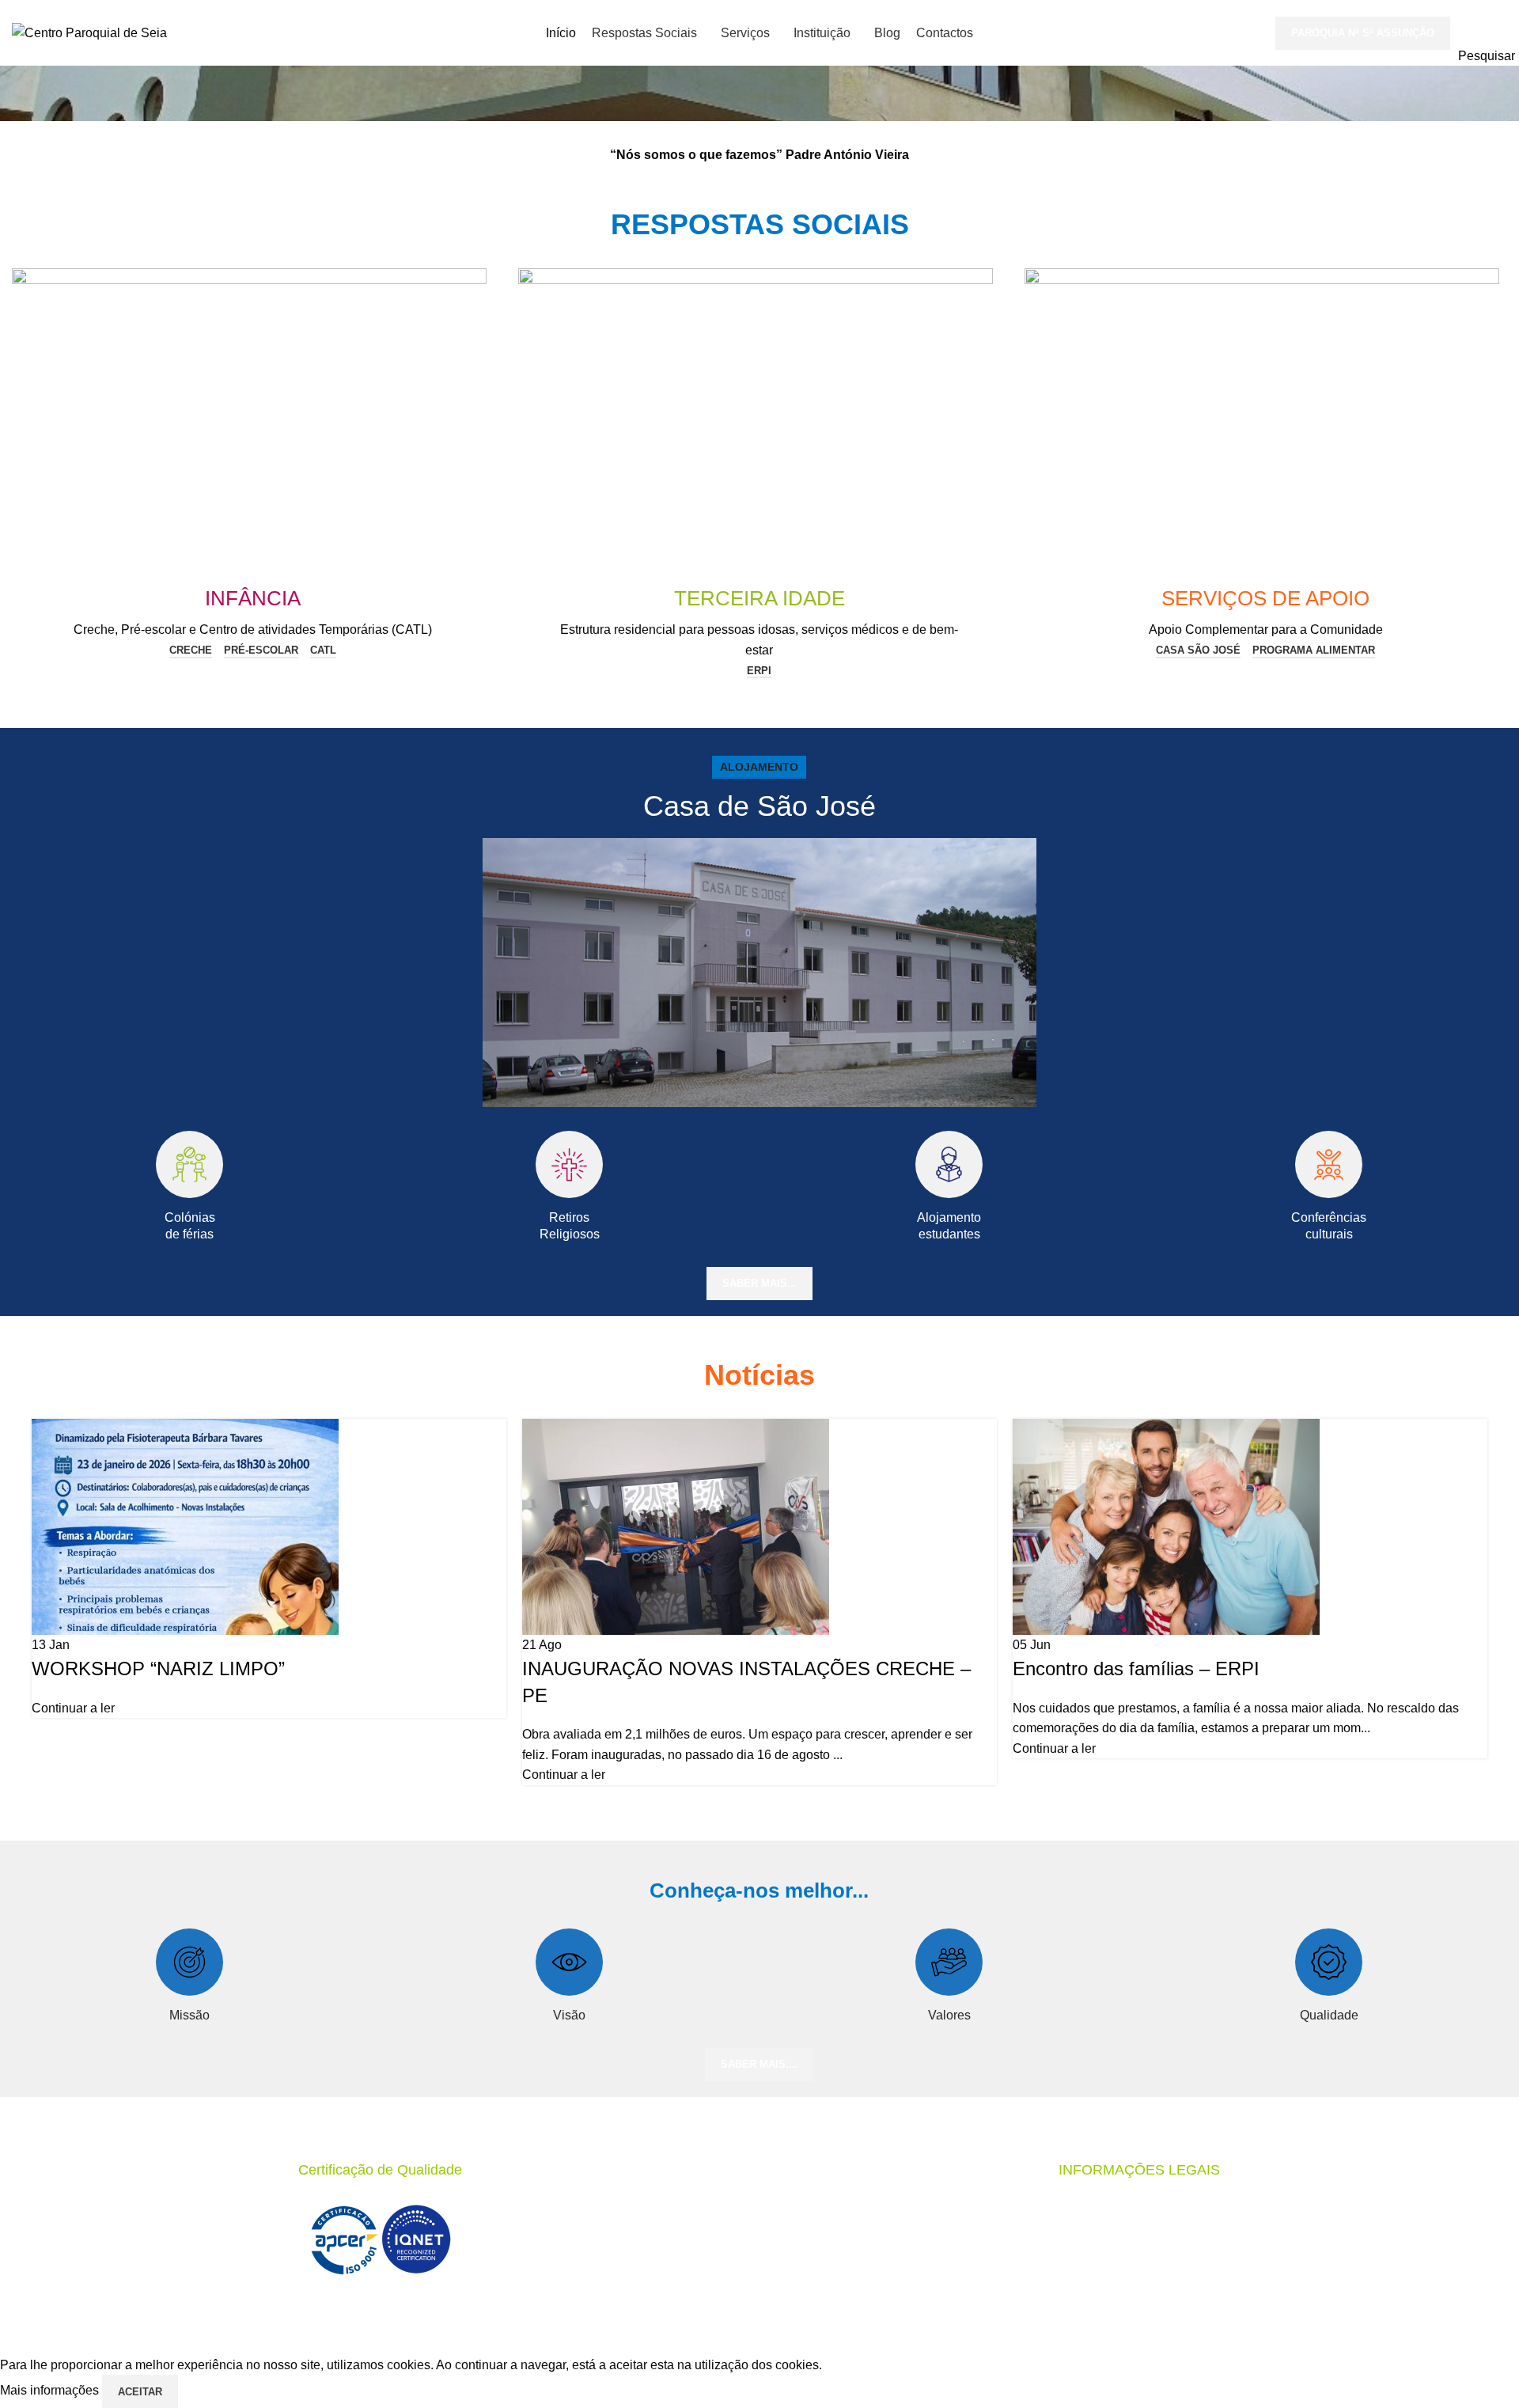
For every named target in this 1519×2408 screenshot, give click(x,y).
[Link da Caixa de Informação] (759, 611)
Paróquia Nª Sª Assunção (1363, 33)
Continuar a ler (73, 1708)
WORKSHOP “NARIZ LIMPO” (158, 1669)
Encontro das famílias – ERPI (1136, 1669)
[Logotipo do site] (89, 32)
